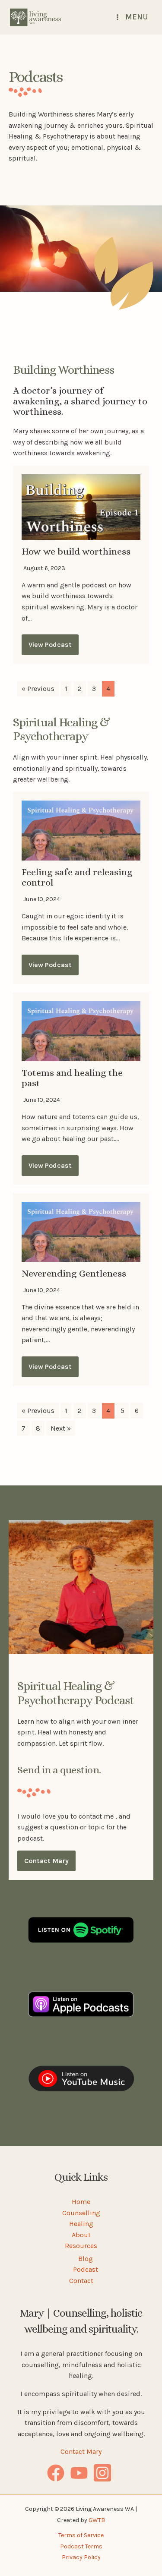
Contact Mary (46, 1861)
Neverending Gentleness (74, 1273)
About (81, 2235)
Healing (81, 2224)
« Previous (38, 689)
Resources (81, 2246)
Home (81, 2202)
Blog (86, 2259)
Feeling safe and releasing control (77, 877)
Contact (81, 2281)
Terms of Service (81, 2535)
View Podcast (50, 645)
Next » (61, 1428)
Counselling (81, 2213)
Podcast (86, 2269)
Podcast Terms (81, 2546)
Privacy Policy (81, 2557)
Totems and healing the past (72, 1078)
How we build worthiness (76, 551)
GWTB (97, 2520)
